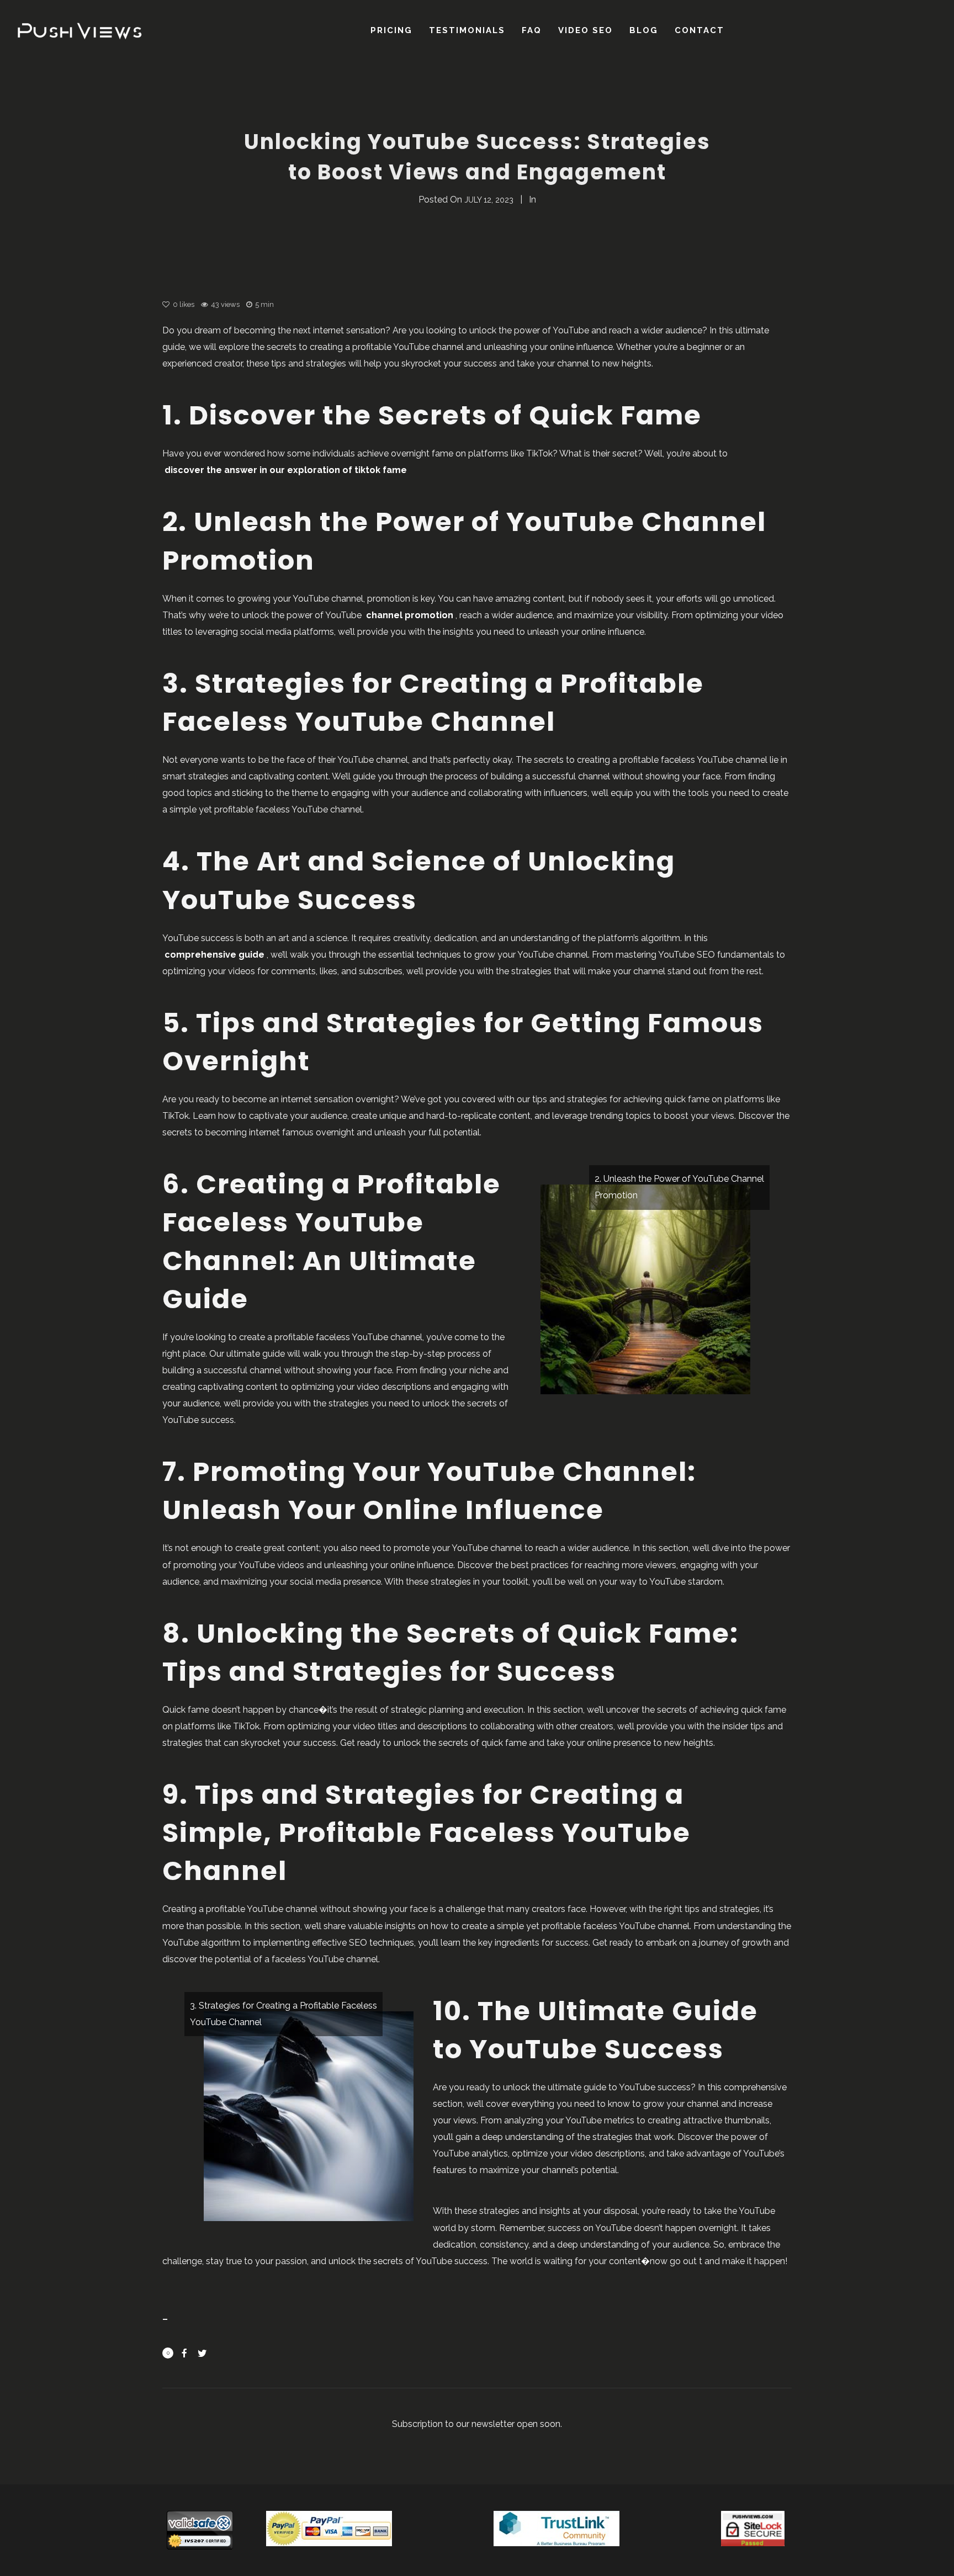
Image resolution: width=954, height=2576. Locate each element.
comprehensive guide (214, 955)
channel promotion (410, 615)
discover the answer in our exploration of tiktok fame (286, 470)
